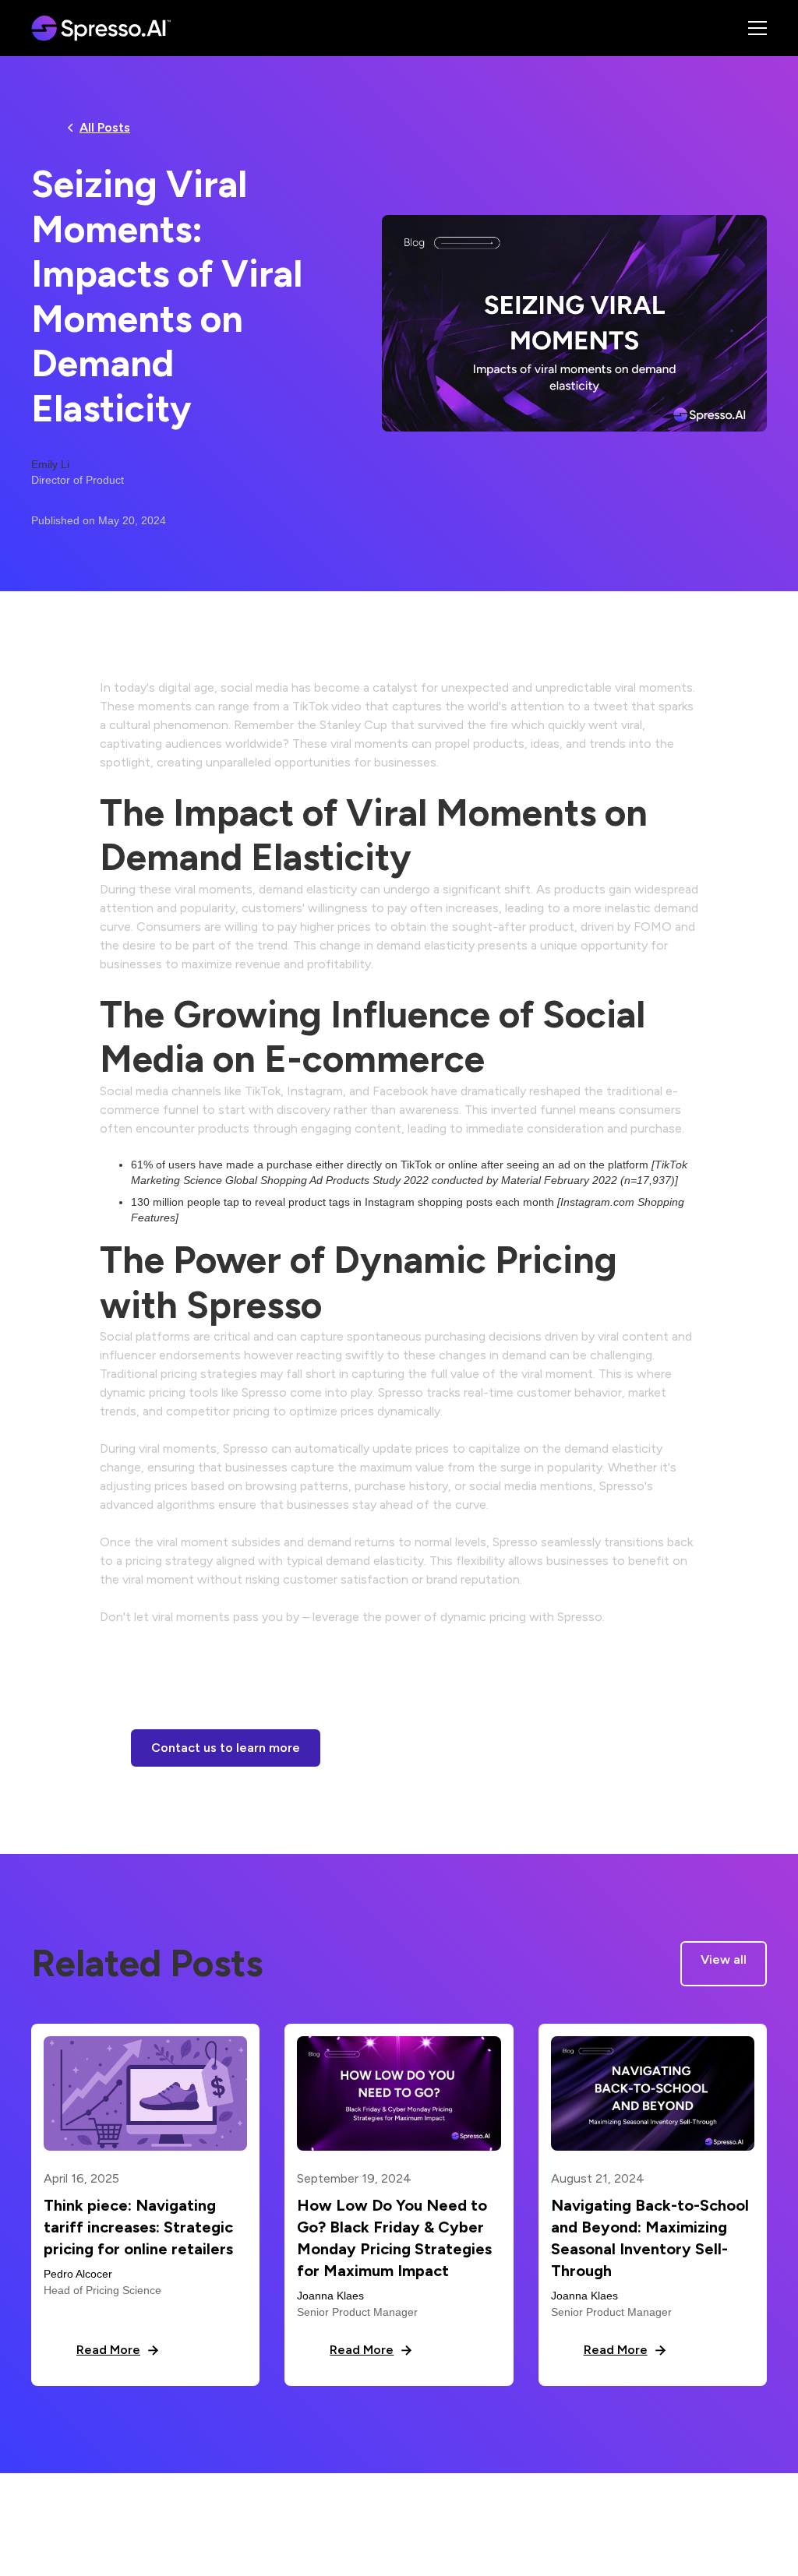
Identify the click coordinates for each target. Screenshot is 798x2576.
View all (724, 1959)
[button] (739, 28)
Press (474, 2506)
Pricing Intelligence (389, 2506)
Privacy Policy (545, 2506)
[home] (106, 28)
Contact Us (737, 2506)
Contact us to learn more (226, 1748)
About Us (294, 2506)
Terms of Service (645, 2506)
